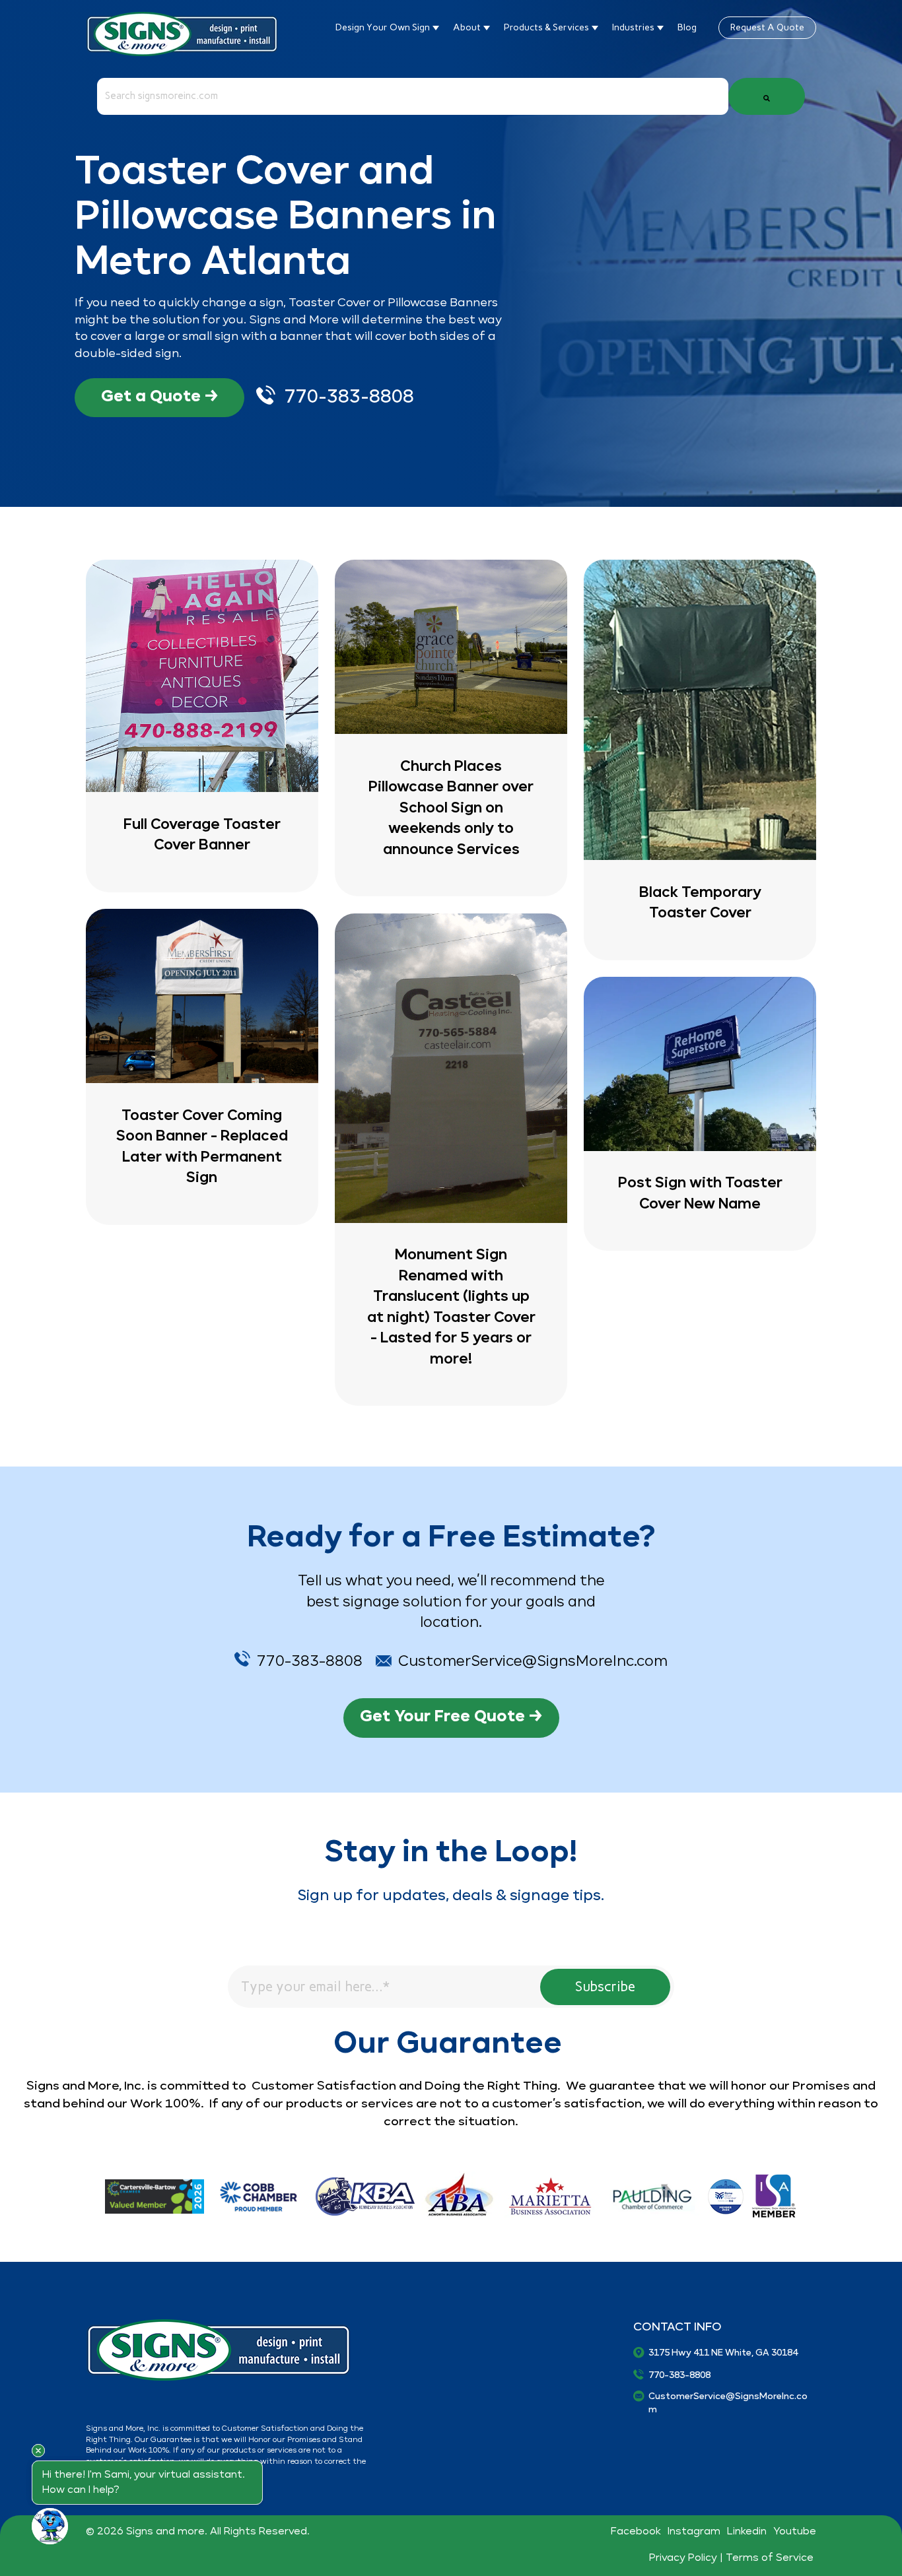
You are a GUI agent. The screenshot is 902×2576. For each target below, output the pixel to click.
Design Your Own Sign (384, 27)
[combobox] (413, 96)
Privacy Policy (683, 2558)
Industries (634, 27)
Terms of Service (771, 2558)
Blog (687, 27)
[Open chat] (50, 2526)
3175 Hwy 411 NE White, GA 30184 (723, 2353)
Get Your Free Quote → (451, 1716)
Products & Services (547, 27)
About (468, 27)
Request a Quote (767, 27)
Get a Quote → (160, 396)
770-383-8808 (349, 397)
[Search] (767, 96)
